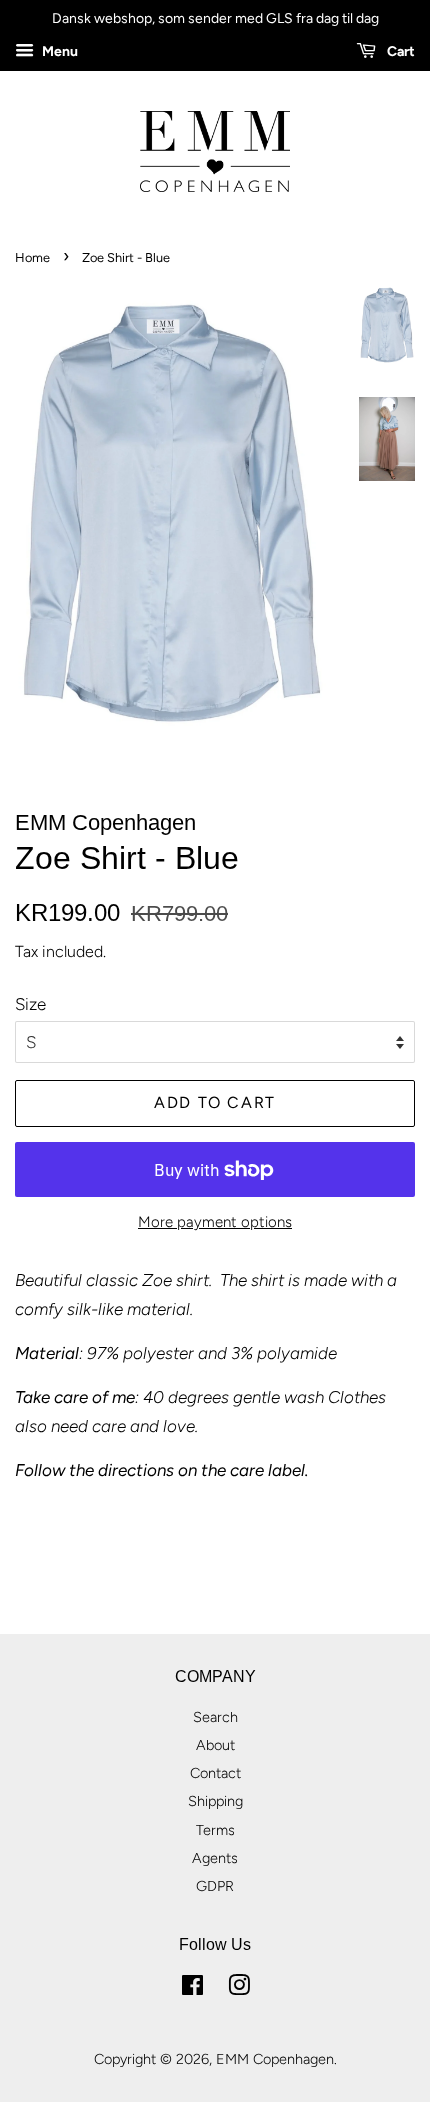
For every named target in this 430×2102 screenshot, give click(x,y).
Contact (215, 1773)
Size (30, 1004)
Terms (215, 1830)
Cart (399, 51)
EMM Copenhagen (275, 2059)
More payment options (215, 1222)
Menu (58, 51)
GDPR (215, 1886)
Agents (215, 1858)
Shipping (215, 1801)
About (215, 1745)
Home (32, 257)
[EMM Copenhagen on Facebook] (192, 1989)
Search (215, 1717)
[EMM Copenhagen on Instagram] (239, 1989)
